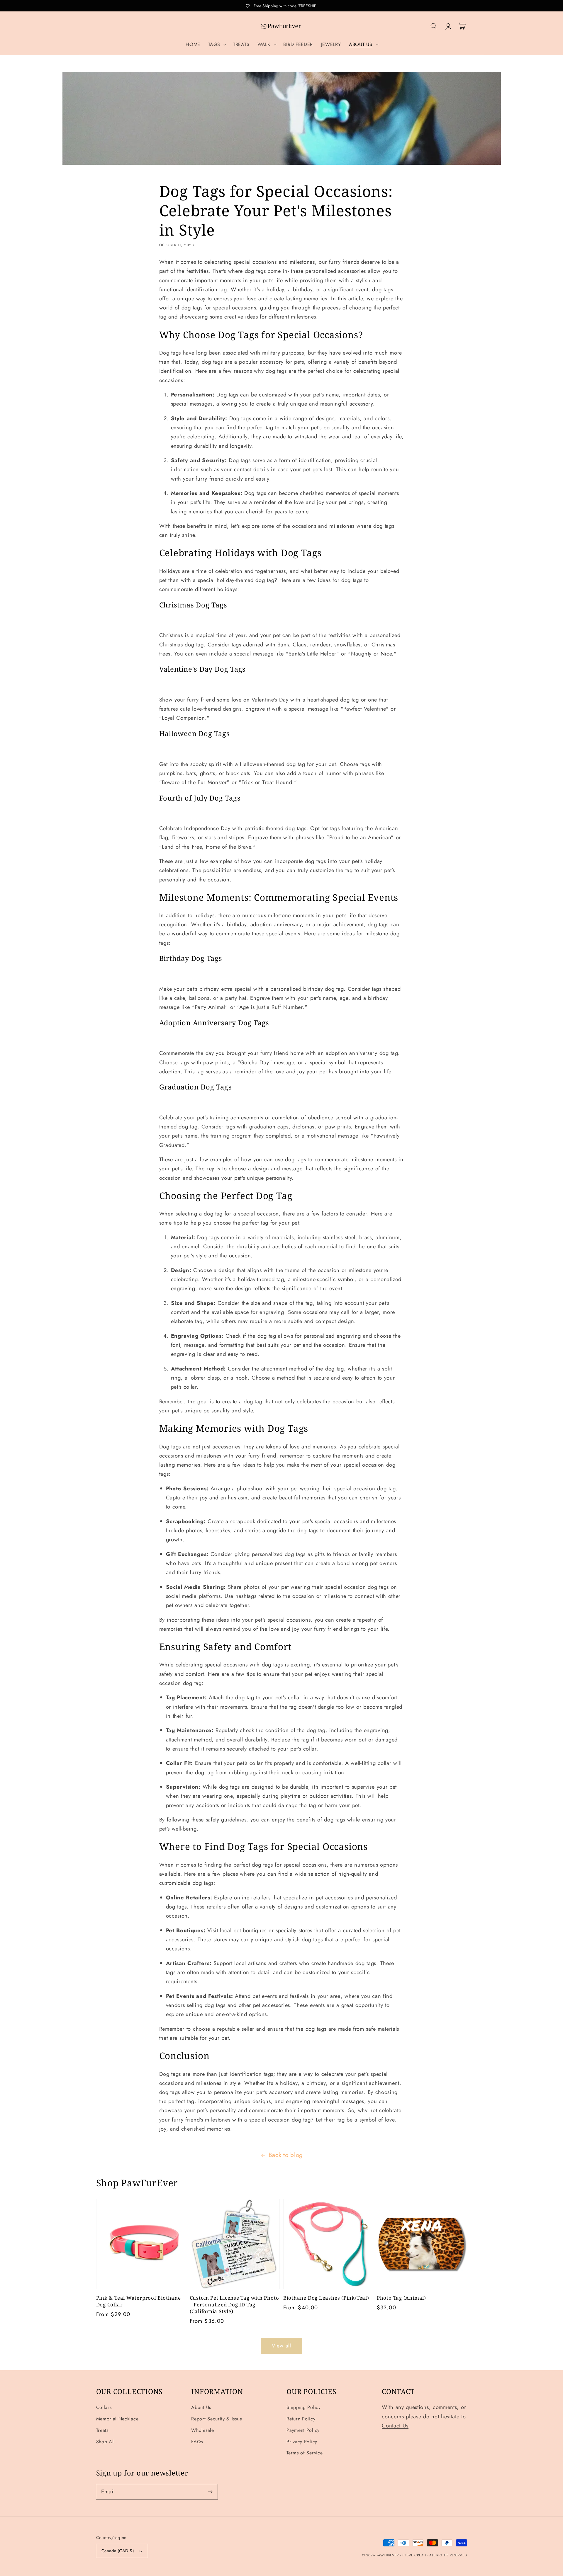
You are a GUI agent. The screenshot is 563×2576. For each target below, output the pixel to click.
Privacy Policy (302, 2442)
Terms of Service (305, 2453)
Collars (104, 2407)
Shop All (106, 2442)
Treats (102, 2430)
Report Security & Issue (217, 2419)
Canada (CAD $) (118, 2551)
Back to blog (286, 2155)
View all (281, 2346)
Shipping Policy (303, 2407)
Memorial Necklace (117, 2419)
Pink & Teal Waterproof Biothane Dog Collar (139, 2301)
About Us (201, 2407)
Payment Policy (303, 2430)
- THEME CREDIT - (415, 2555)
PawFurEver (388, 2555)
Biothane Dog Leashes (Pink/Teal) (326, 2298)
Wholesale (202, 2430)
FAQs (197, 2442)
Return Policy (301, 2419)
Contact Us (395, 2426)
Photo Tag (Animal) (401, 2298)
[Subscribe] (210, 2492)
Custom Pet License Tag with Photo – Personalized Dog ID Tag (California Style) (234, 2305)
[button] (217, 45)
